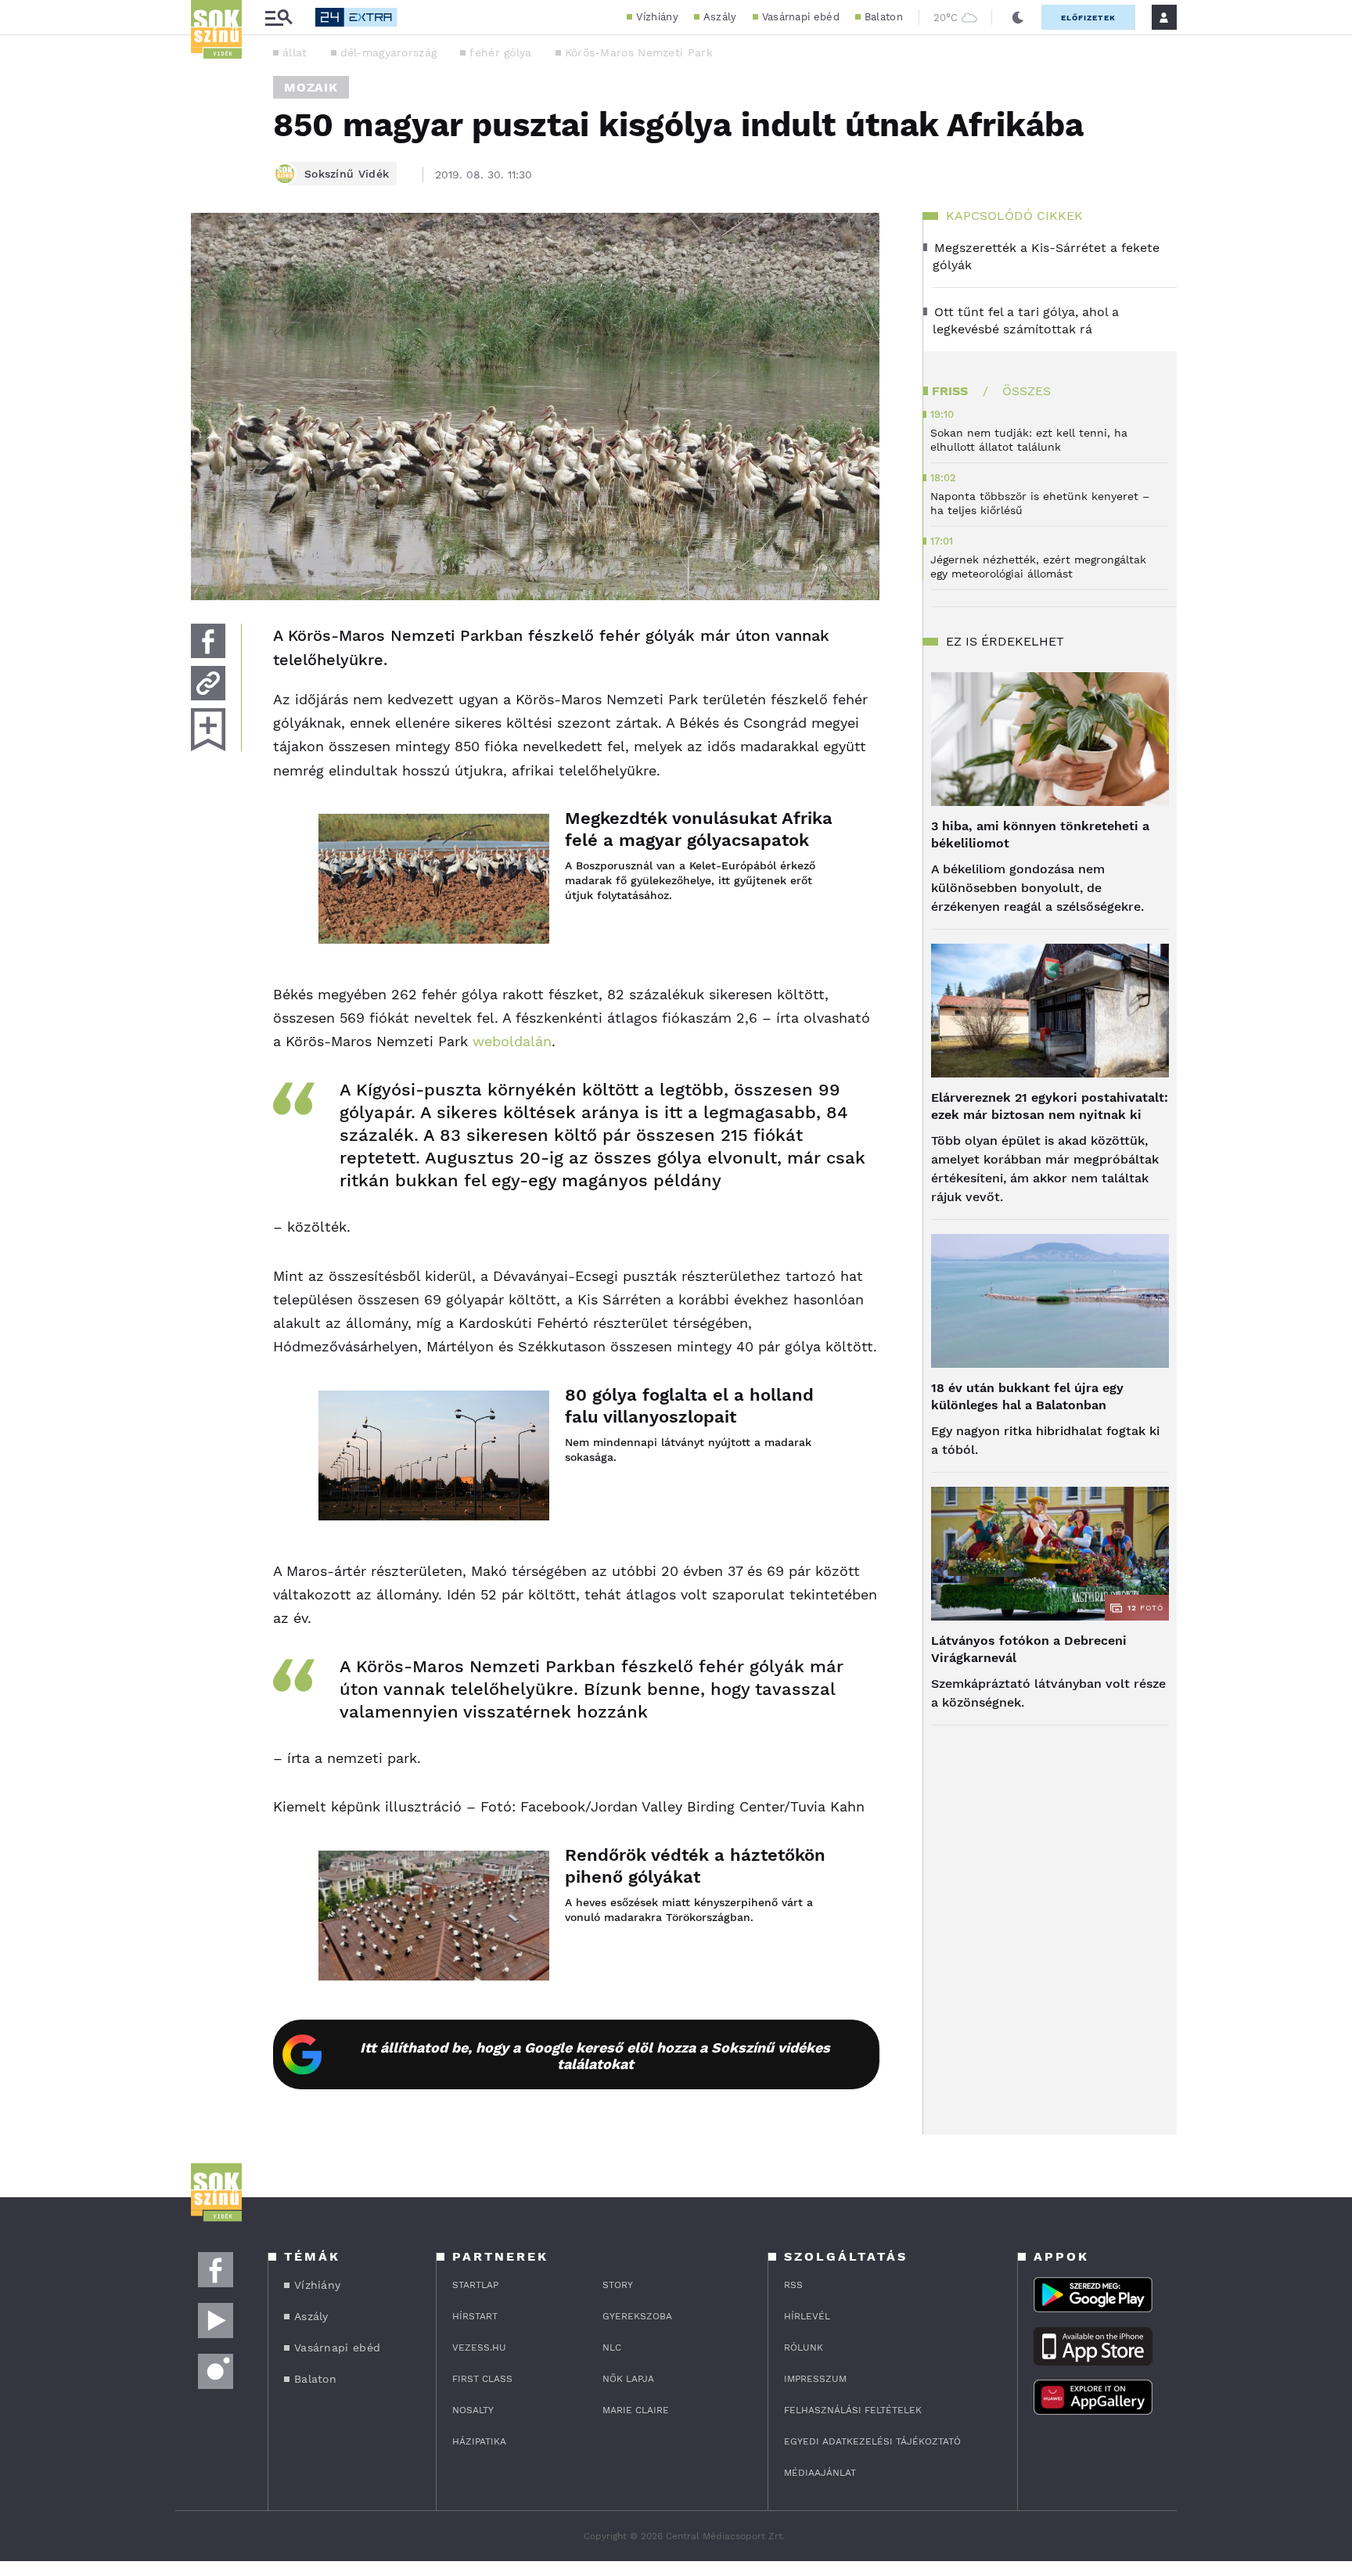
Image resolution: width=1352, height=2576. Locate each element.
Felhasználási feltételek (853, 2410)
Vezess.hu (479, 2348)
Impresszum (815, 2379)
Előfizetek (1088, 18)
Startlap (475, 2285)
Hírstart (475, 2316)
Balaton (884, 17)
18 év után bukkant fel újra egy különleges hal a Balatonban (1027, 1396)
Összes (1027, 391)
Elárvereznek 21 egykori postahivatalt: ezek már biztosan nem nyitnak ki (1050, 1106)
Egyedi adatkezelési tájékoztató (872, 2441)
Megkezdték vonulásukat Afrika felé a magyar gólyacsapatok (699, 829)
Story (618, 2285)
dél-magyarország (389, 52)
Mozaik (311, 87)
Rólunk (804, 2348)
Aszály (720, 17)
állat (295, 52)
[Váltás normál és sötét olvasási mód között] (1018, 17)
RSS (793, 2285)
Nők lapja (628, 2379)
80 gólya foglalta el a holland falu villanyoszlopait (689, 1406)
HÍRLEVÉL (807, 2316)
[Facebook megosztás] (208, 641)
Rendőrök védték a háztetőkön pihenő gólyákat (695, 1866)
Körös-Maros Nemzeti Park (639, 52)
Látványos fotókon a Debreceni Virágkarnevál (1029, 1649)
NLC (612, 2348)
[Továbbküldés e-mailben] (208, 683)
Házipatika (479, 2441)
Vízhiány (657, 17)
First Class (482, 2379)
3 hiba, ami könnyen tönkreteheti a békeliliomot (1040, 835)
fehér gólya (500, 52)
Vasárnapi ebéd (801, 17)
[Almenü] (279, 18)
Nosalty (473, 2410)
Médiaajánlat (820, 2473)
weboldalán (512, 1041)
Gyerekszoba (637, 2316)
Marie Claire (636, 2410)
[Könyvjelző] (208, 730)
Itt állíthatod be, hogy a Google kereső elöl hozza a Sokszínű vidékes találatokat (595, 2056)
